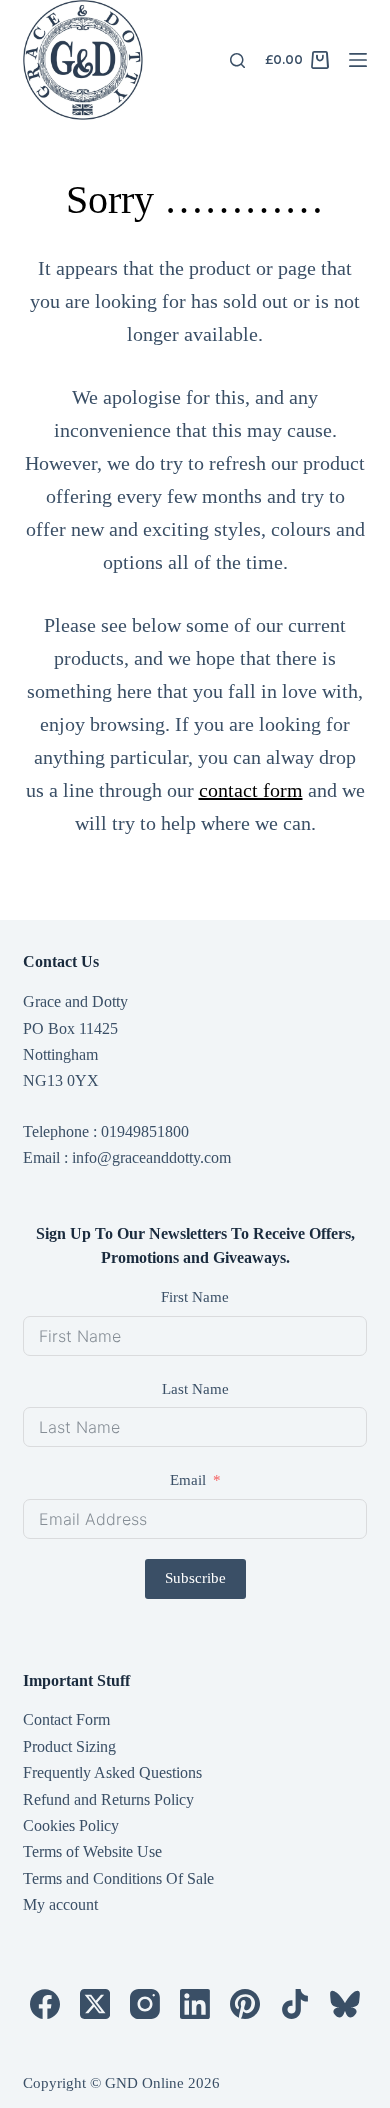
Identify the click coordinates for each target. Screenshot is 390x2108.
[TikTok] (295, 2004)
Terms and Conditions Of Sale (118, 1878)
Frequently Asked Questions (112, 1772)
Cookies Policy (71, 1825)
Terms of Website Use (92, 1851)
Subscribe (195, 1578)
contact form (251, 790)
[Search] (237, 60)
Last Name (195, 1389)
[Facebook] (45, 2004)
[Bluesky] (345, 2004)
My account (60, 1904)
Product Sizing (69, 1746)
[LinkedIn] (195, 2004)
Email (188, 1480)
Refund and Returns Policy (108, 1799)
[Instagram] (145, 2004)
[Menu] (358, 60)
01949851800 (145, 1131)
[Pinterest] (245, 2004)
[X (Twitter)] (95, 2004)
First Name (195, 1297)
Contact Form (66, 1719)
